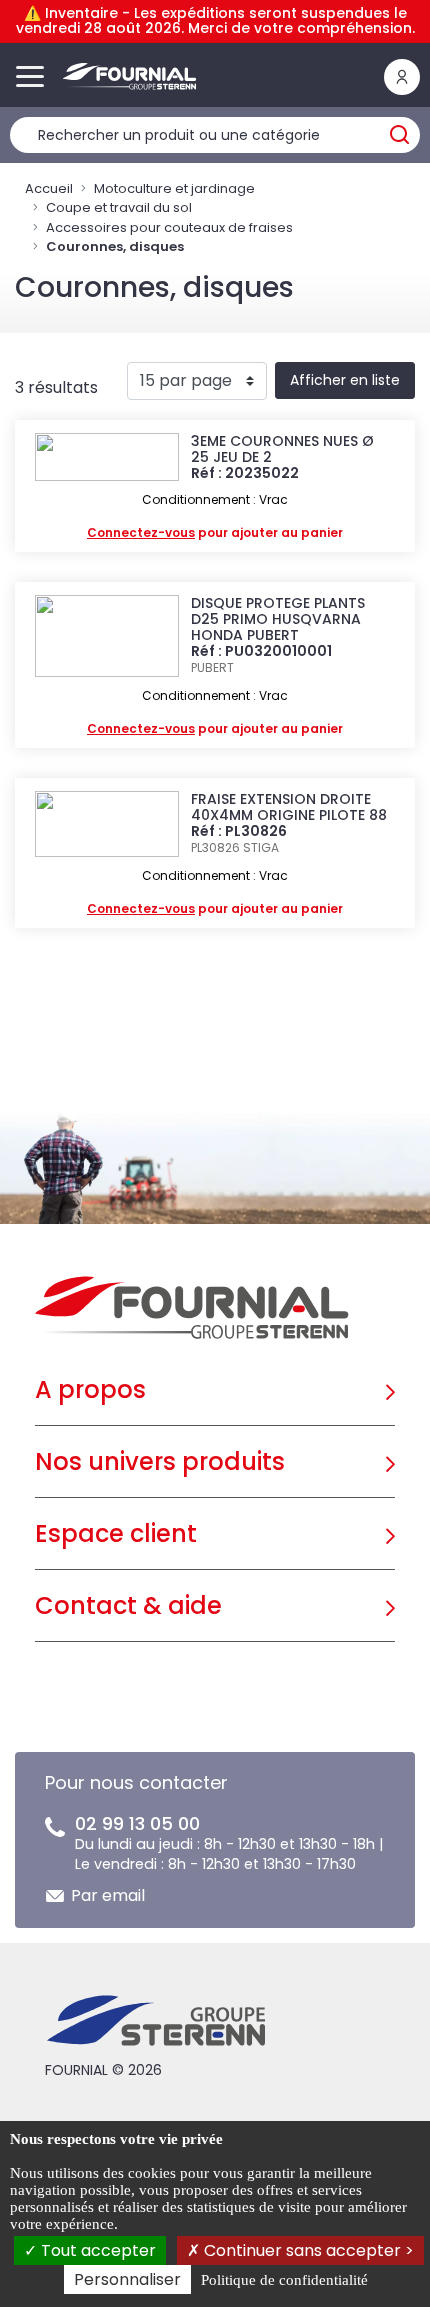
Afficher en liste (345, 380)
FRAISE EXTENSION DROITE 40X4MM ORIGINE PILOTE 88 (289, 807)
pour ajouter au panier (215, 532)
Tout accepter (96, 2250)
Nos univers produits (160, 1461)
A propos (90, 1389)
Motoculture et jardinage (174, 188)
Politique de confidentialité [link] (284, 2280)
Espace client (116, 1533)
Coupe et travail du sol (119, 207)
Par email (108, 1895)
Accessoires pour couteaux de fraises (169, 227)
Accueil (49, 188)
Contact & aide (128, 1605)
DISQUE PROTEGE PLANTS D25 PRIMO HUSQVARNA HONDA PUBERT (278, 619)
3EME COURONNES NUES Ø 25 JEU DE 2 (282, 449)
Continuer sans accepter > (307, 2250)
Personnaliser (127, 2279)
